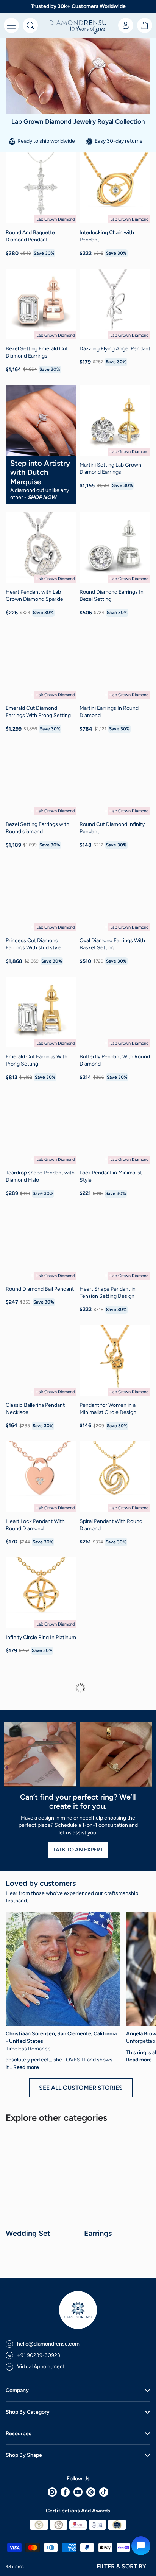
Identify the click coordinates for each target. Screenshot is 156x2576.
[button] (11, 25)
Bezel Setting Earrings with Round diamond (37, 828)
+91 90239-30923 (39, 2355)
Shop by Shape (24, 2455)
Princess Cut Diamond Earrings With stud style (34, 944)
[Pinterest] (91, 2492)
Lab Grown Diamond (55, 219)
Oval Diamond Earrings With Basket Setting (112, 944)
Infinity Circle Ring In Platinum (41, 1637)
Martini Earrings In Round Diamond (109, 712)
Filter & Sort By (121, 2566)
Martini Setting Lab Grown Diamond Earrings (110, 469)
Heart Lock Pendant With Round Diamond (35, 1525)
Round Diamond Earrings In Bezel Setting (112, 596)
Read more (26, 2067)
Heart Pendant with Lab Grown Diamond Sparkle (34, 596)
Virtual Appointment (41, 2367)
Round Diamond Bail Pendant (40, 1289)
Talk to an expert (78, 1850)
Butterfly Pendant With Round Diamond (115, 1060)
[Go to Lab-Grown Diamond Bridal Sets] (42, 2179)
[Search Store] (30, 25)
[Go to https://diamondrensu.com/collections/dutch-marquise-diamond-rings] (41, 420)
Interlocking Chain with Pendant (107, 236)
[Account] (126, 25)
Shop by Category (28, 2412)
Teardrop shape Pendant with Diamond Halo (40, 1177)
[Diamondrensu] (78, 27)
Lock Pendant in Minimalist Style (111, 1177)
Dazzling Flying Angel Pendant (115, 349)
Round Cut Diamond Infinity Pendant (112, 828)
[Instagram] (52, 2492)
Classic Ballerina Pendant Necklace (35, 1409)
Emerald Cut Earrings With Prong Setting (37, 1060)
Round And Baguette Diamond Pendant (30, 236)
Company (17, 2390)
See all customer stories (81, 2088)
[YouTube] (78, 2492)
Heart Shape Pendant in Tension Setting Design (108, 1293)
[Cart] (145, 25)
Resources (19, 2434)
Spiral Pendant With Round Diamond (111, 1525)
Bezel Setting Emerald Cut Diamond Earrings (37, 352)
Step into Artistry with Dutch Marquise (40, 472)
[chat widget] (141, 2546)
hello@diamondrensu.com (48, 2344)
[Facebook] (65, 2492)
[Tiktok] (104, 2492)
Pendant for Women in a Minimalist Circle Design (108, 1409)
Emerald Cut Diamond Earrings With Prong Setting (38, 712)
